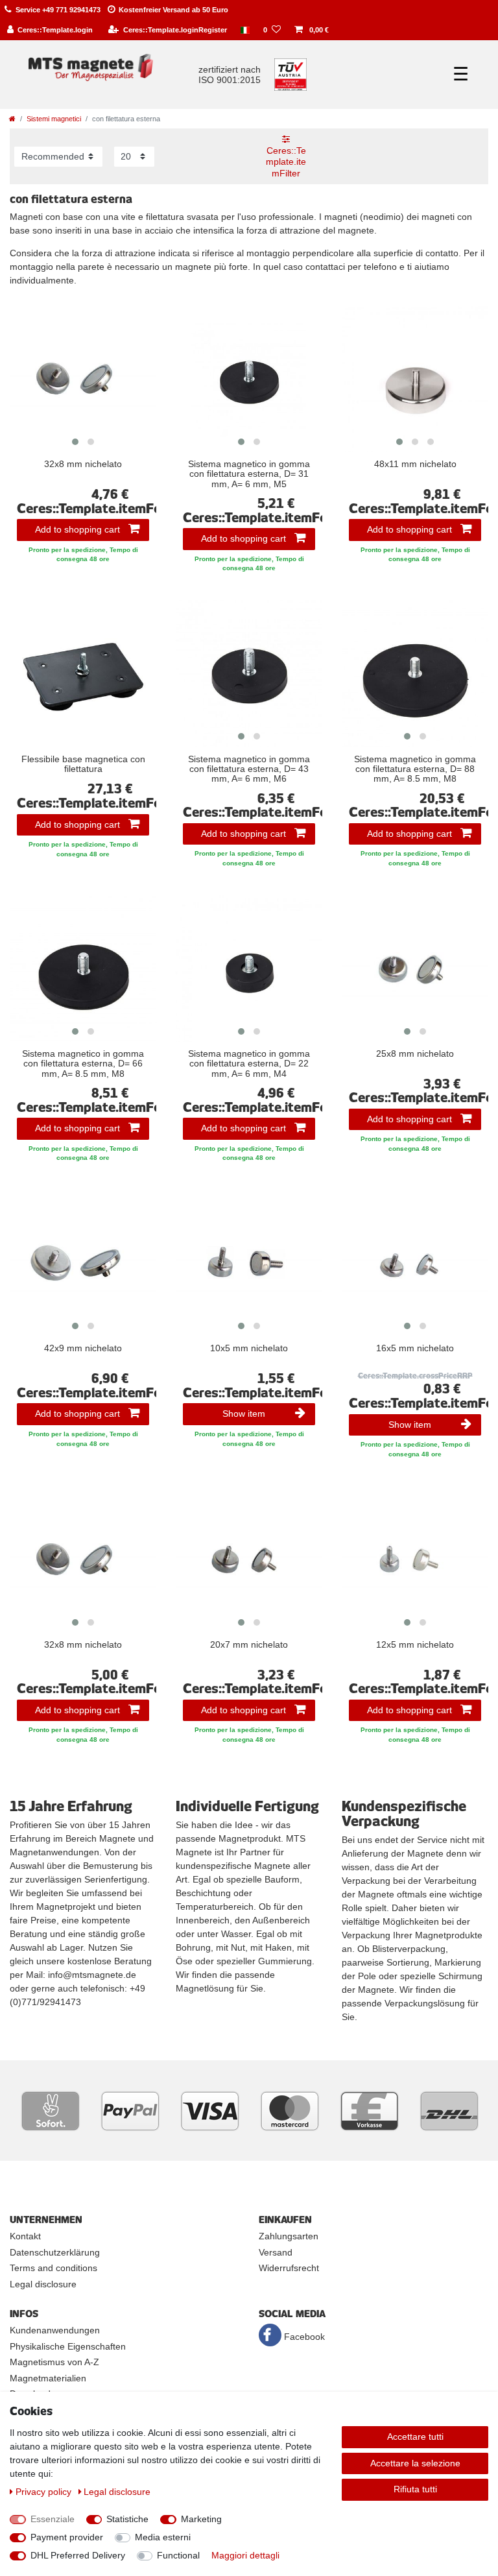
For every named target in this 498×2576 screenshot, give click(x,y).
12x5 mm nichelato (415, 1645)
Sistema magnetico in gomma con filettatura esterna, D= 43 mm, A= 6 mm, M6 (249, 769)
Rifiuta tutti (415, 2489)
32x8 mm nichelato (83, 464)
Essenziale (53, 2519)
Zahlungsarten (289, 2236)
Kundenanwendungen (55, 2330)
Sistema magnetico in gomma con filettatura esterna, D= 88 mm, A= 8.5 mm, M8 (415, 769)
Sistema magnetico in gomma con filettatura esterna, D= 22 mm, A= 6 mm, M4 (249, 1064)
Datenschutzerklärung (55, 2252)
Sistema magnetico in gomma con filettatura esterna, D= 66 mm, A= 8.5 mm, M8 (83, 1064)
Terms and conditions (53, 2268)
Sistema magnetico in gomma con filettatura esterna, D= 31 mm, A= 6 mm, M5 (249, 474)
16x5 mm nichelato (415, 1348)
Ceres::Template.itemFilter (286, 162)
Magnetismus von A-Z (54, 2362)
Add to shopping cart (77, 529)
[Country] (245, 30)
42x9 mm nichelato (83, 1348)
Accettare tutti (415, 2437)
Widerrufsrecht (289, 2268)
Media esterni (163, 2537)
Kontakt (25, 2236)
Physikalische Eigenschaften (68, 2346)
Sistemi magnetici (54, 119)
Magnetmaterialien (48, 2378)
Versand (276, 2252)
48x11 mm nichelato (415, 464)
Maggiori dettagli (245, 2555)
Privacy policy (45, 2492)
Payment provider (67, 2537)
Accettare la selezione (415, 2463)
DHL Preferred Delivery (78, 2555)
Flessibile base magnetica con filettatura (83, 764)
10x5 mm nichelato (249, 1348)
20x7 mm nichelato (249, 1645)
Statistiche (127, 2519)
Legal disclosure (43, 2284)
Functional (178, 2555)
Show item (244, 1414)
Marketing (201, 2519)
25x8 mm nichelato (415, 1054)
